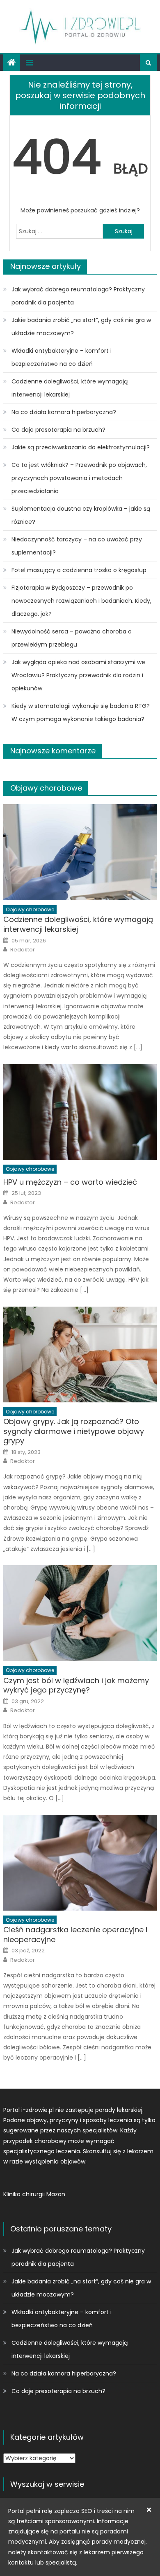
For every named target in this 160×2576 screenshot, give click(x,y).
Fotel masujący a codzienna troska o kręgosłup (79, 570)
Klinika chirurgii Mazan (34, 2194)
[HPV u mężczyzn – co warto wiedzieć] (80, 1112)
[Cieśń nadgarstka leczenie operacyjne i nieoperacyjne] (80, 1863)
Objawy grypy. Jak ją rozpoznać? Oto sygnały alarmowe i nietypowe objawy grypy (74, 1431)
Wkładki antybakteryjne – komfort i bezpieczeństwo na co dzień (62, 357)
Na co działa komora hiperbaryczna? (64, 412)
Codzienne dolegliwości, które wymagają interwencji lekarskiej (70, 388)
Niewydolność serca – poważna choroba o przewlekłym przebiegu (72, 638)
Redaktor (23, 950)
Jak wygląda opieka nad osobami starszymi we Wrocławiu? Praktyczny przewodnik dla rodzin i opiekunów (78, 675)
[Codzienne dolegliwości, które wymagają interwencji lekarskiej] (80, 852)
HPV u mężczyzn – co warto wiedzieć (70, 1182)
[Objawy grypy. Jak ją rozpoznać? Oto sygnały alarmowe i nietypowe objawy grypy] (80, 1354)
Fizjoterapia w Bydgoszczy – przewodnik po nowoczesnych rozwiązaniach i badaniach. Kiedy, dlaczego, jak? (81, 601)
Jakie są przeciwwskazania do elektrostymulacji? (81, 447)
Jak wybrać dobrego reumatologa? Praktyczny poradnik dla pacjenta (78, 296)
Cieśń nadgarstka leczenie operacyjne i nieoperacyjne (75, 1935)
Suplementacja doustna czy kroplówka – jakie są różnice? (81, 515)
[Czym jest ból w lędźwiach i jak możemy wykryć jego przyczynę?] (80, 1613)
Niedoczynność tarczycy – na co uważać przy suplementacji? (77, 546)
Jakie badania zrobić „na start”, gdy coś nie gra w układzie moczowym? (81, 327)
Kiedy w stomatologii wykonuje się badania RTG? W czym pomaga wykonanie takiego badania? (81, 712)
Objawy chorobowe (46, 788)
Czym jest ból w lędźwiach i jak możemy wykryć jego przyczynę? (76, 1685)
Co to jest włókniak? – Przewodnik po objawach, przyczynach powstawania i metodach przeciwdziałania (79, 478)
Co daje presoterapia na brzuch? (58, 430)
